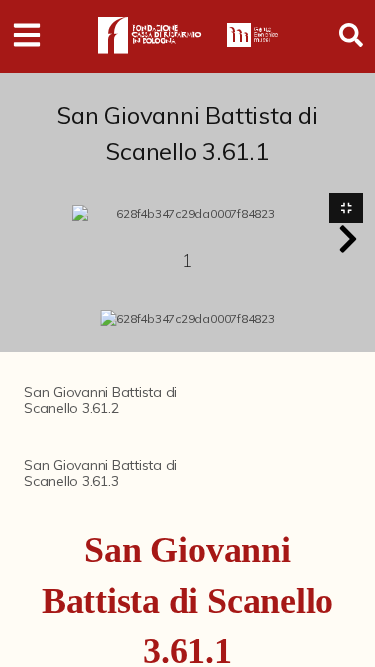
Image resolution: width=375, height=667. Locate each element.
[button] (348, 239)
